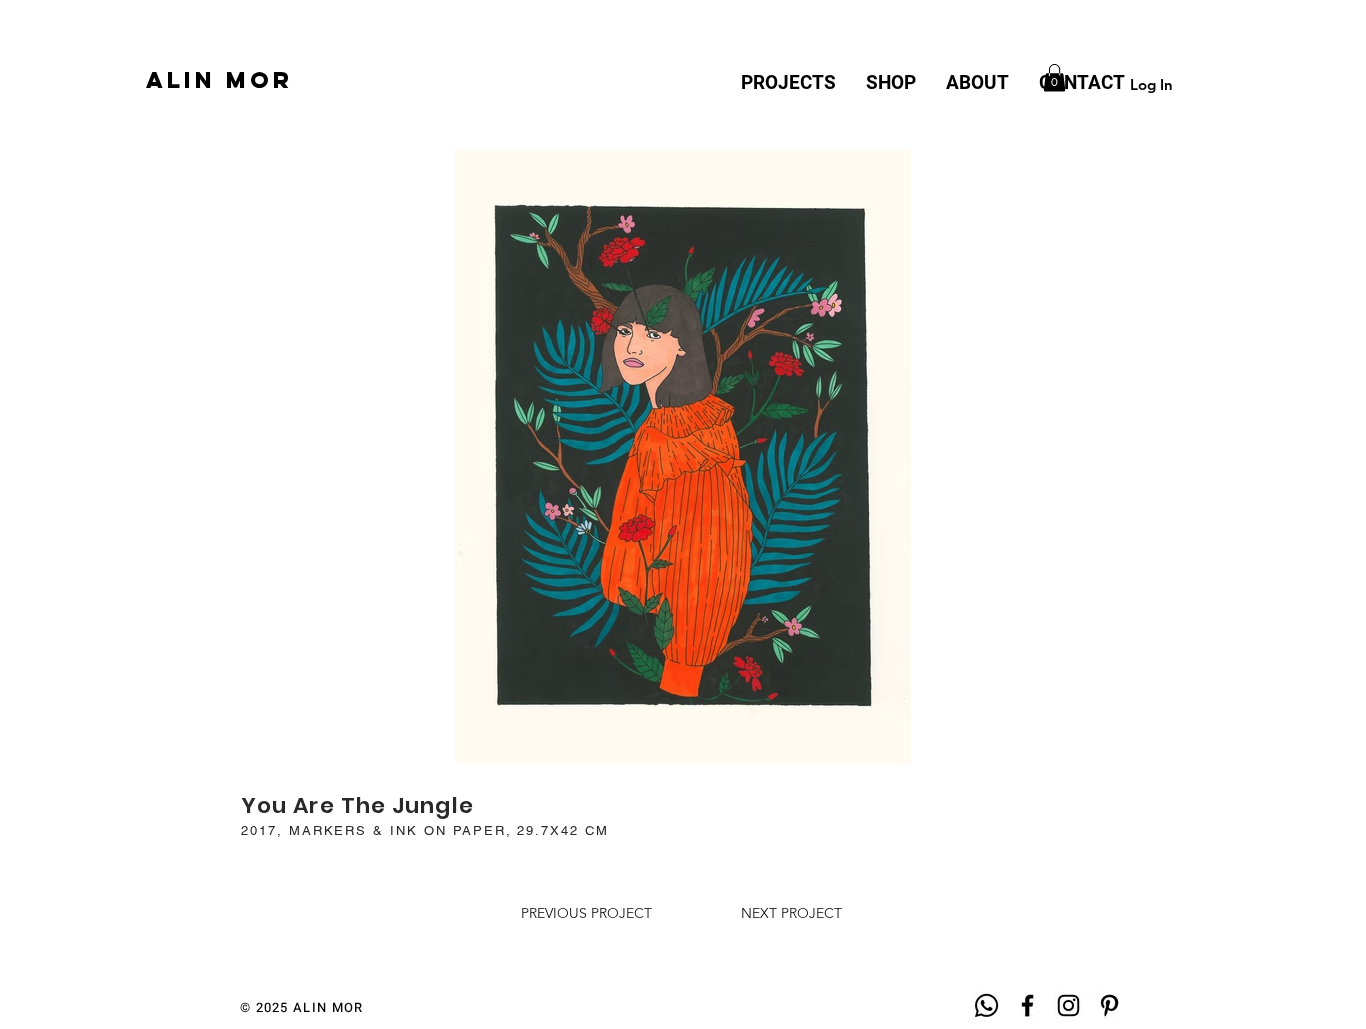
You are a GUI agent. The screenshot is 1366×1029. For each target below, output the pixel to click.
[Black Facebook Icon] (1027, 1005)
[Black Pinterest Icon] (1109, 1005)
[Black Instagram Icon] (1068, 1005)
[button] (1054, 77)
